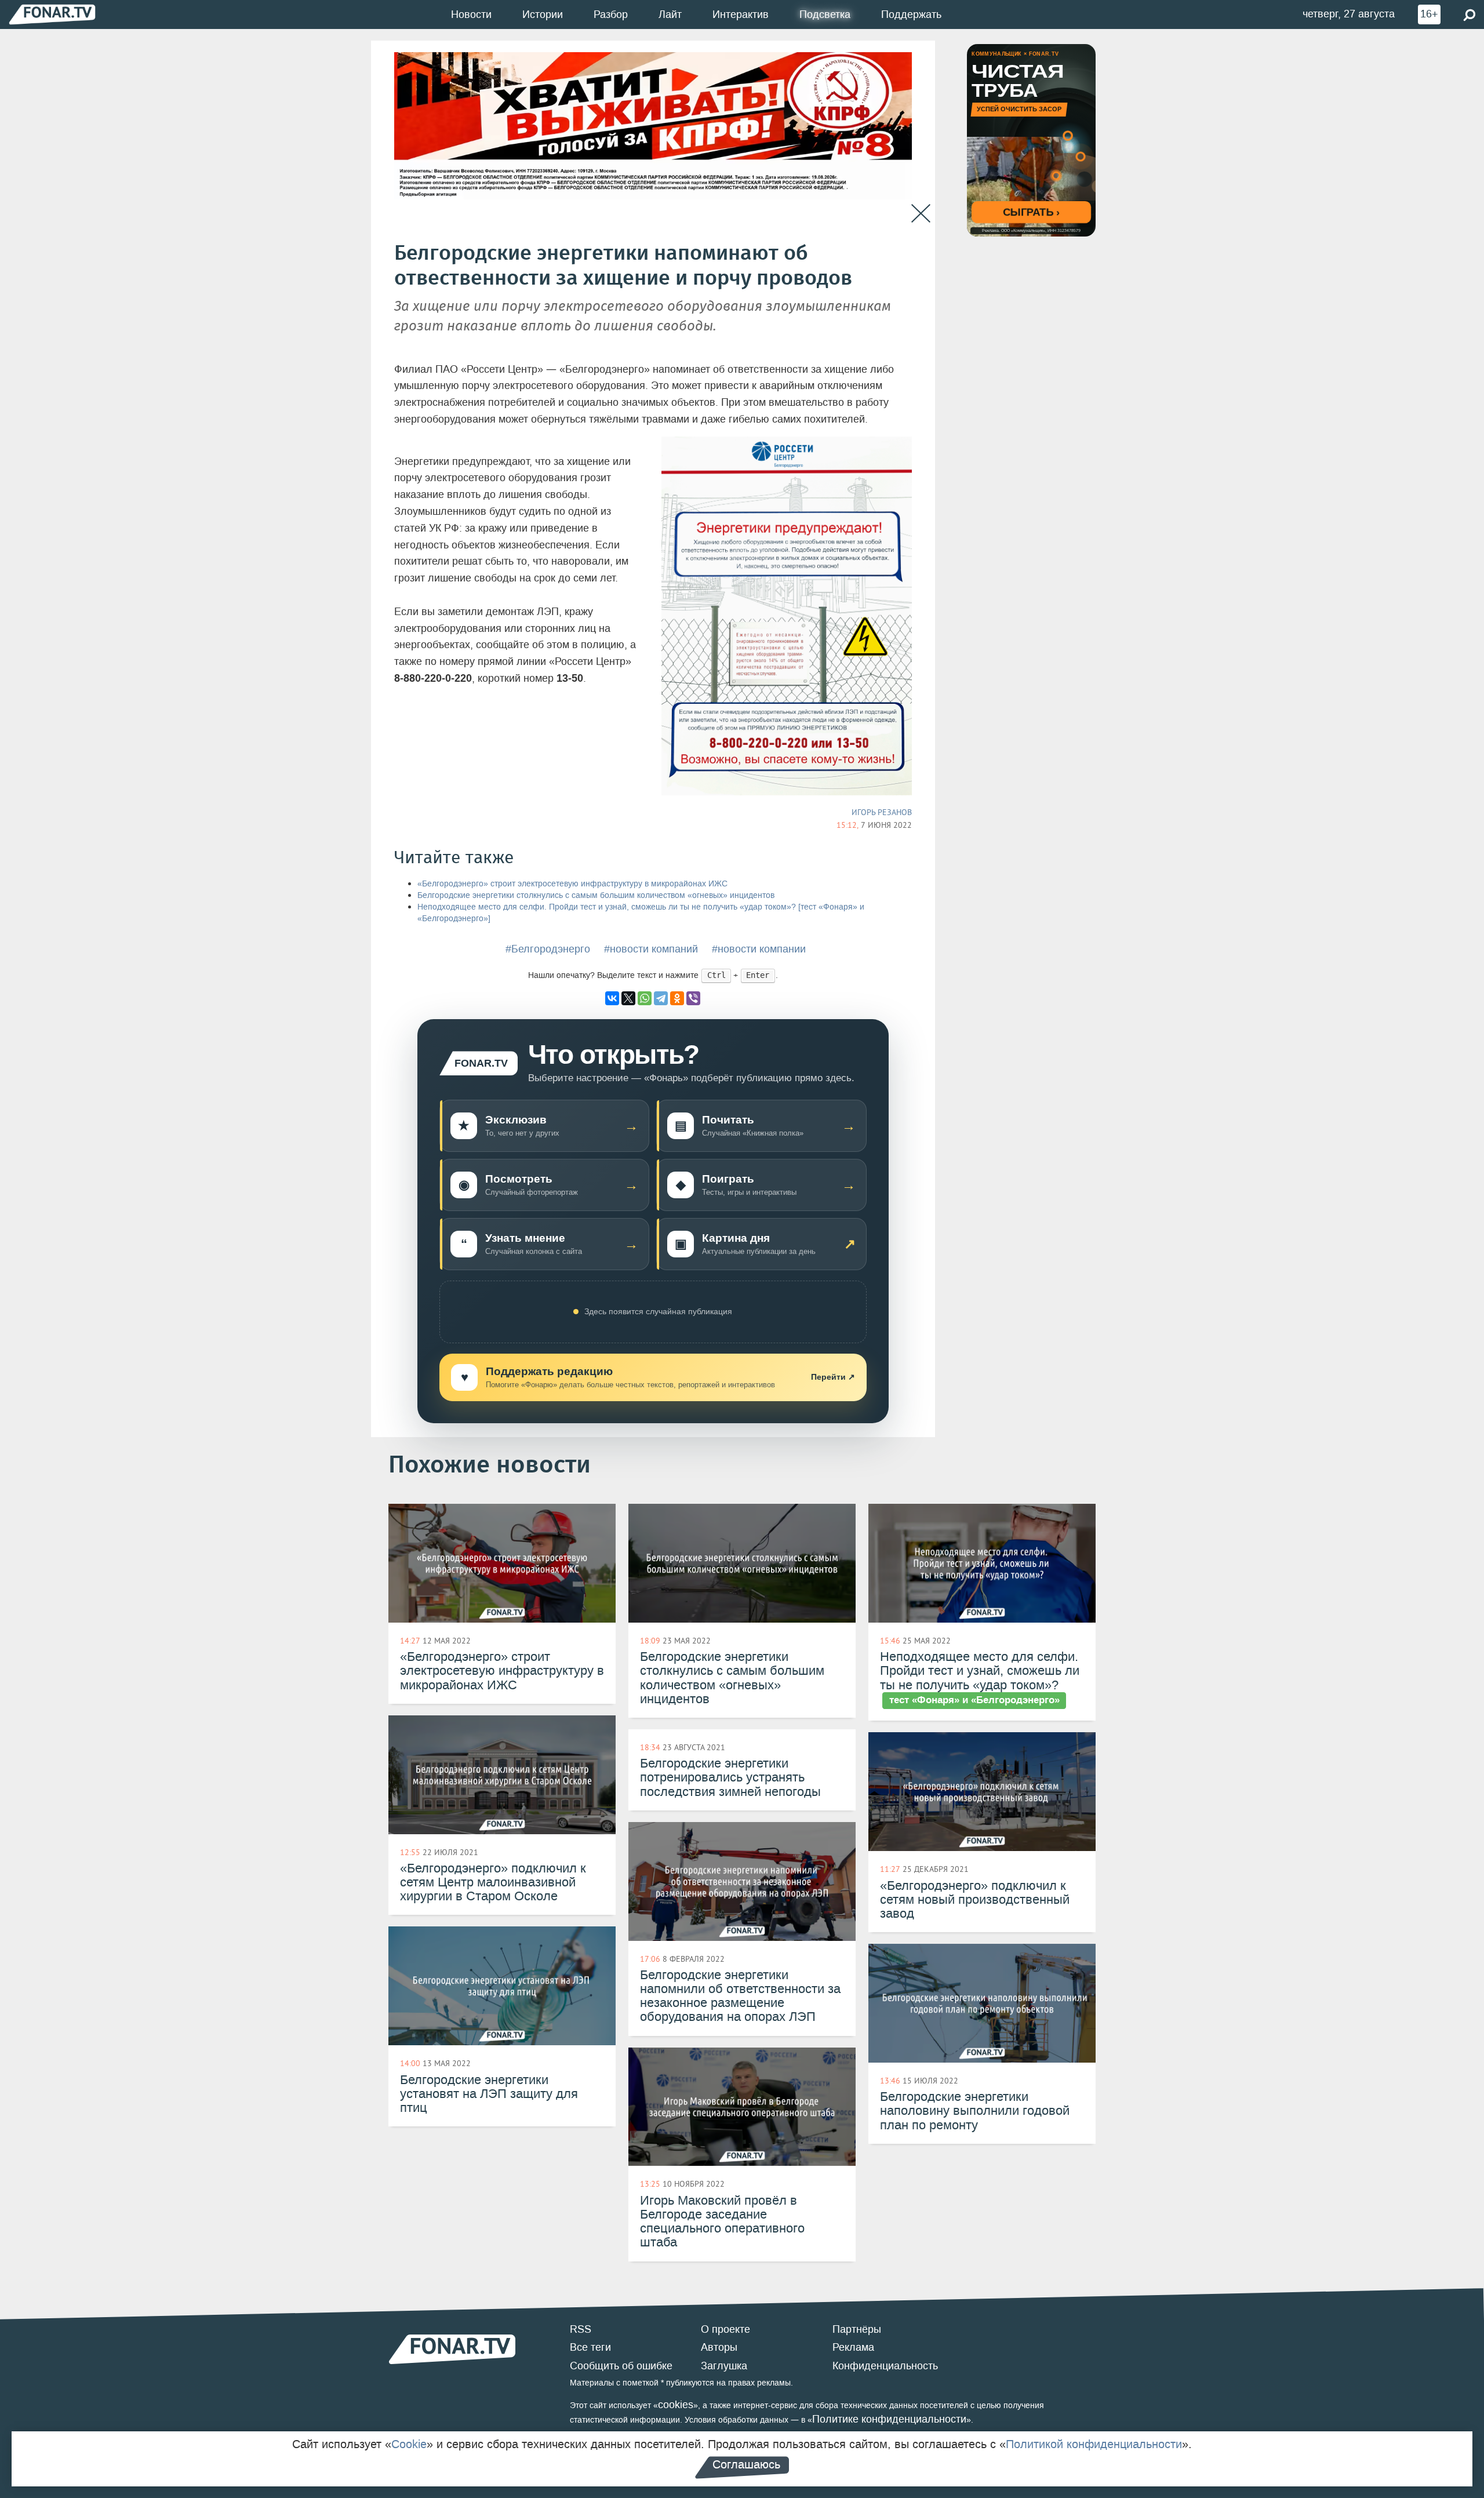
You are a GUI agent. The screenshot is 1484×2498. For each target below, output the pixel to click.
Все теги (590, 2347)
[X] (628, 998)
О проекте (725, 2329)
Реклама (853, 2347)
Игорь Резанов (882, 812)
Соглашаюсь (746, 2464)
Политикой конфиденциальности (1094, 2444)
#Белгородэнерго (548, 949)
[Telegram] (661, 998)
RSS (581, 2329)
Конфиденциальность (885, 2366)
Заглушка (724, 2366)
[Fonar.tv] (52, 14)
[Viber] (693, 998)
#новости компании (759, 949)
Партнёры (857, 2329)
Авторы (719, 2347)
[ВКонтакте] (612, 998)
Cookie (409, 2444)
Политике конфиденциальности (889, 2419)
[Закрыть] (921, 214)
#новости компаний (651, 949)
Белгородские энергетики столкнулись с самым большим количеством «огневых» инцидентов (596, 895)
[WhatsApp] (645, 998)
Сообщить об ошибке (621, 2366)
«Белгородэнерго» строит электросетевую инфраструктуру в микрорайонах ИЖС (572, 884)
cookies (676, 2405)
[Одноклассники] (677, 998)
